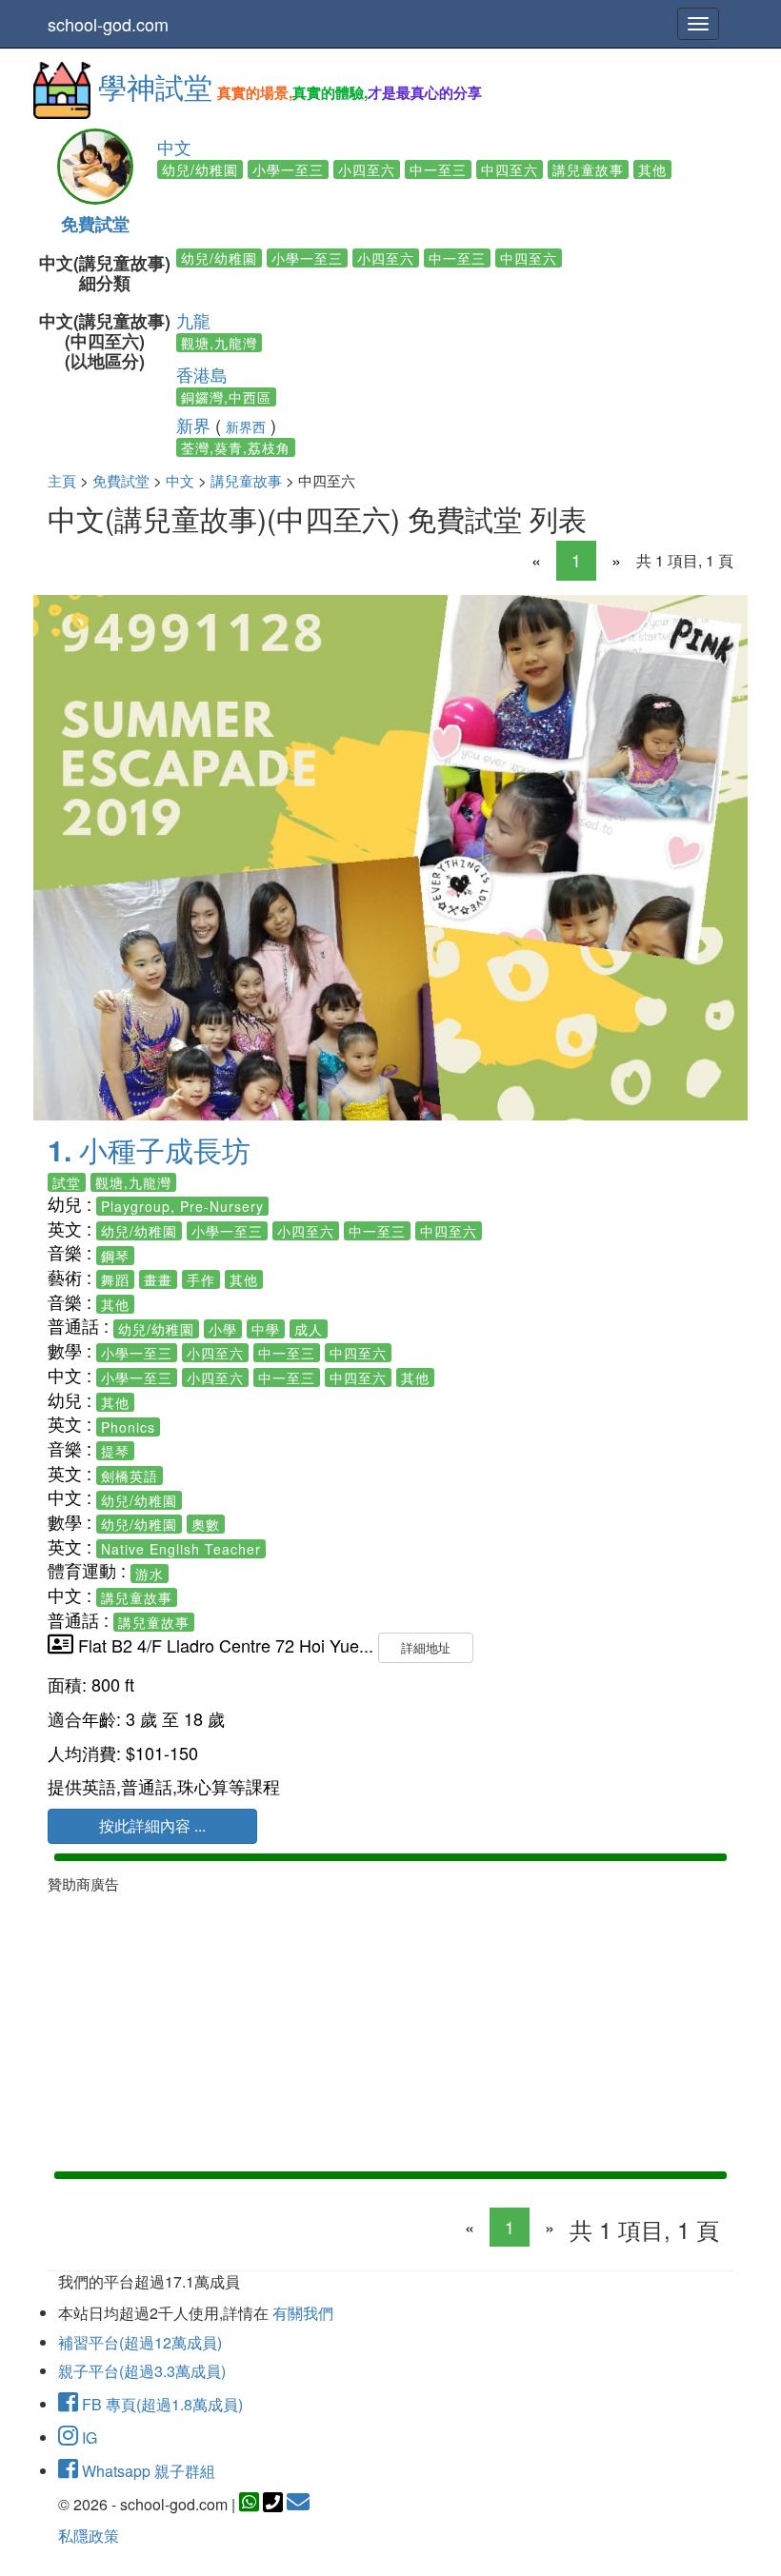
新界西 (246, 426)
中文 (174, 147)
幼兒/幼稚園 (200, 169)
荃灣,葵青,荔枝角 (236, 447)
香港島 (202, 374)
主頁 (62, 480)
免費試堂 (95, 224)
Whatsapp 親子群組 (147, 2471)
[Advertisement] (390, 2029)
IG (88, 2437)
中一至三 (438, 169)
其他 (652, 169)
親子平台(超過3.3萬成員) (142, 2371)
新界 (193, 425)
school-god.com (108, 24)
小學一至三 (288, 169)
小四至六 (367, 169)
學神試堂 (155, 86)
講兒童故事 (588, 169)
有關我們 (303, 2313)
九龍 (193, 320)
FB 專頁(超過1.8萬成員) (160, 2404)
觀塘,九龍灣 (219, 343)
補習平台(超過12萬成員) (140, 2342)
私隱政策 (89, 2536)
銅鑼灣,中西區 (226, 397)
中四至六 (510, 169)
